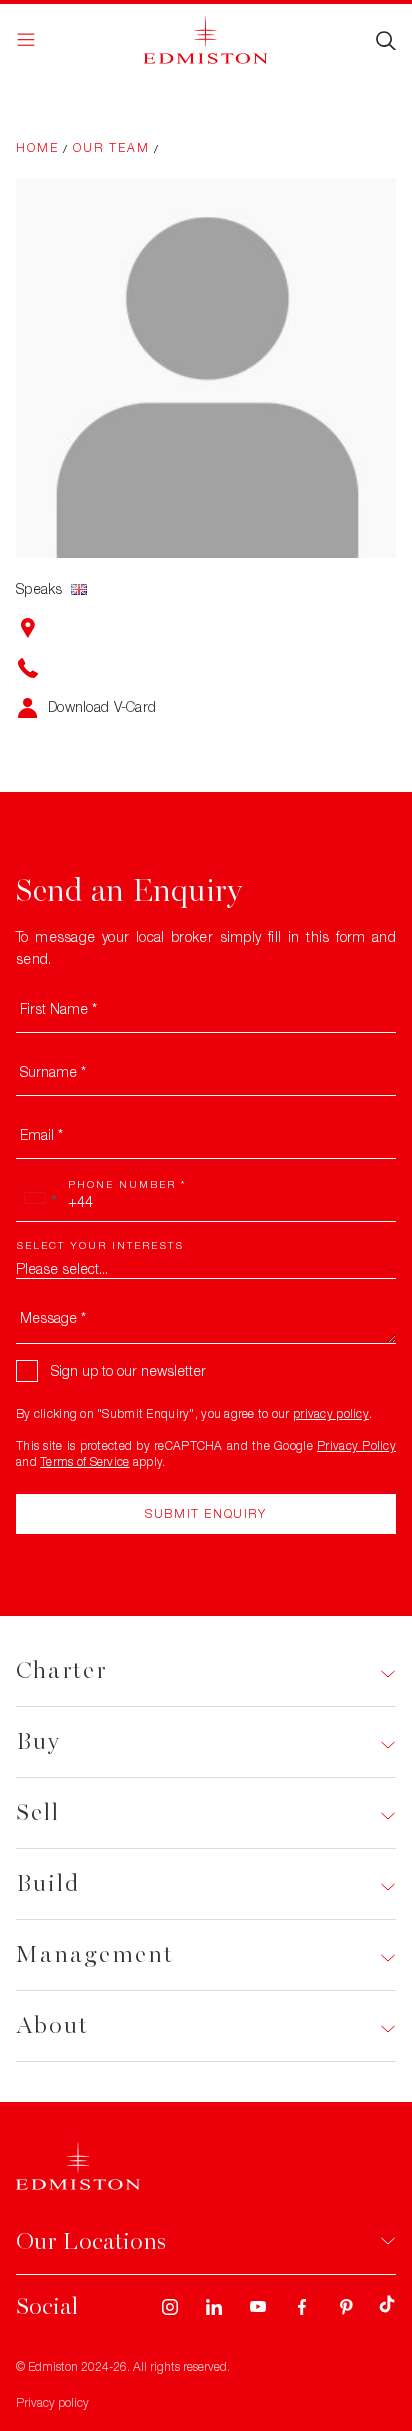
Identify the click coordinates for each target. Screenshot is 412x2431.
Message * (53, 1317)
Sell (38, 1812)
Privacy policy (52, 2402)
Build (48, 1883)
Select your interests (100, 1245)
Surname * (53, 1071)
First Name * (58, 1008)
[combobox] (40, 1198)
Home (37, 147)
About (52, 2025)
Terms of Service (84, 1461)
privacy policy (331, 1413)
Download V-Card (102, 706)
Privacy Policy (356, 1445)
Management (95, 1954)
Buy (38, 1741)
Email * (41, 1134)
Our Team (111, 147)
